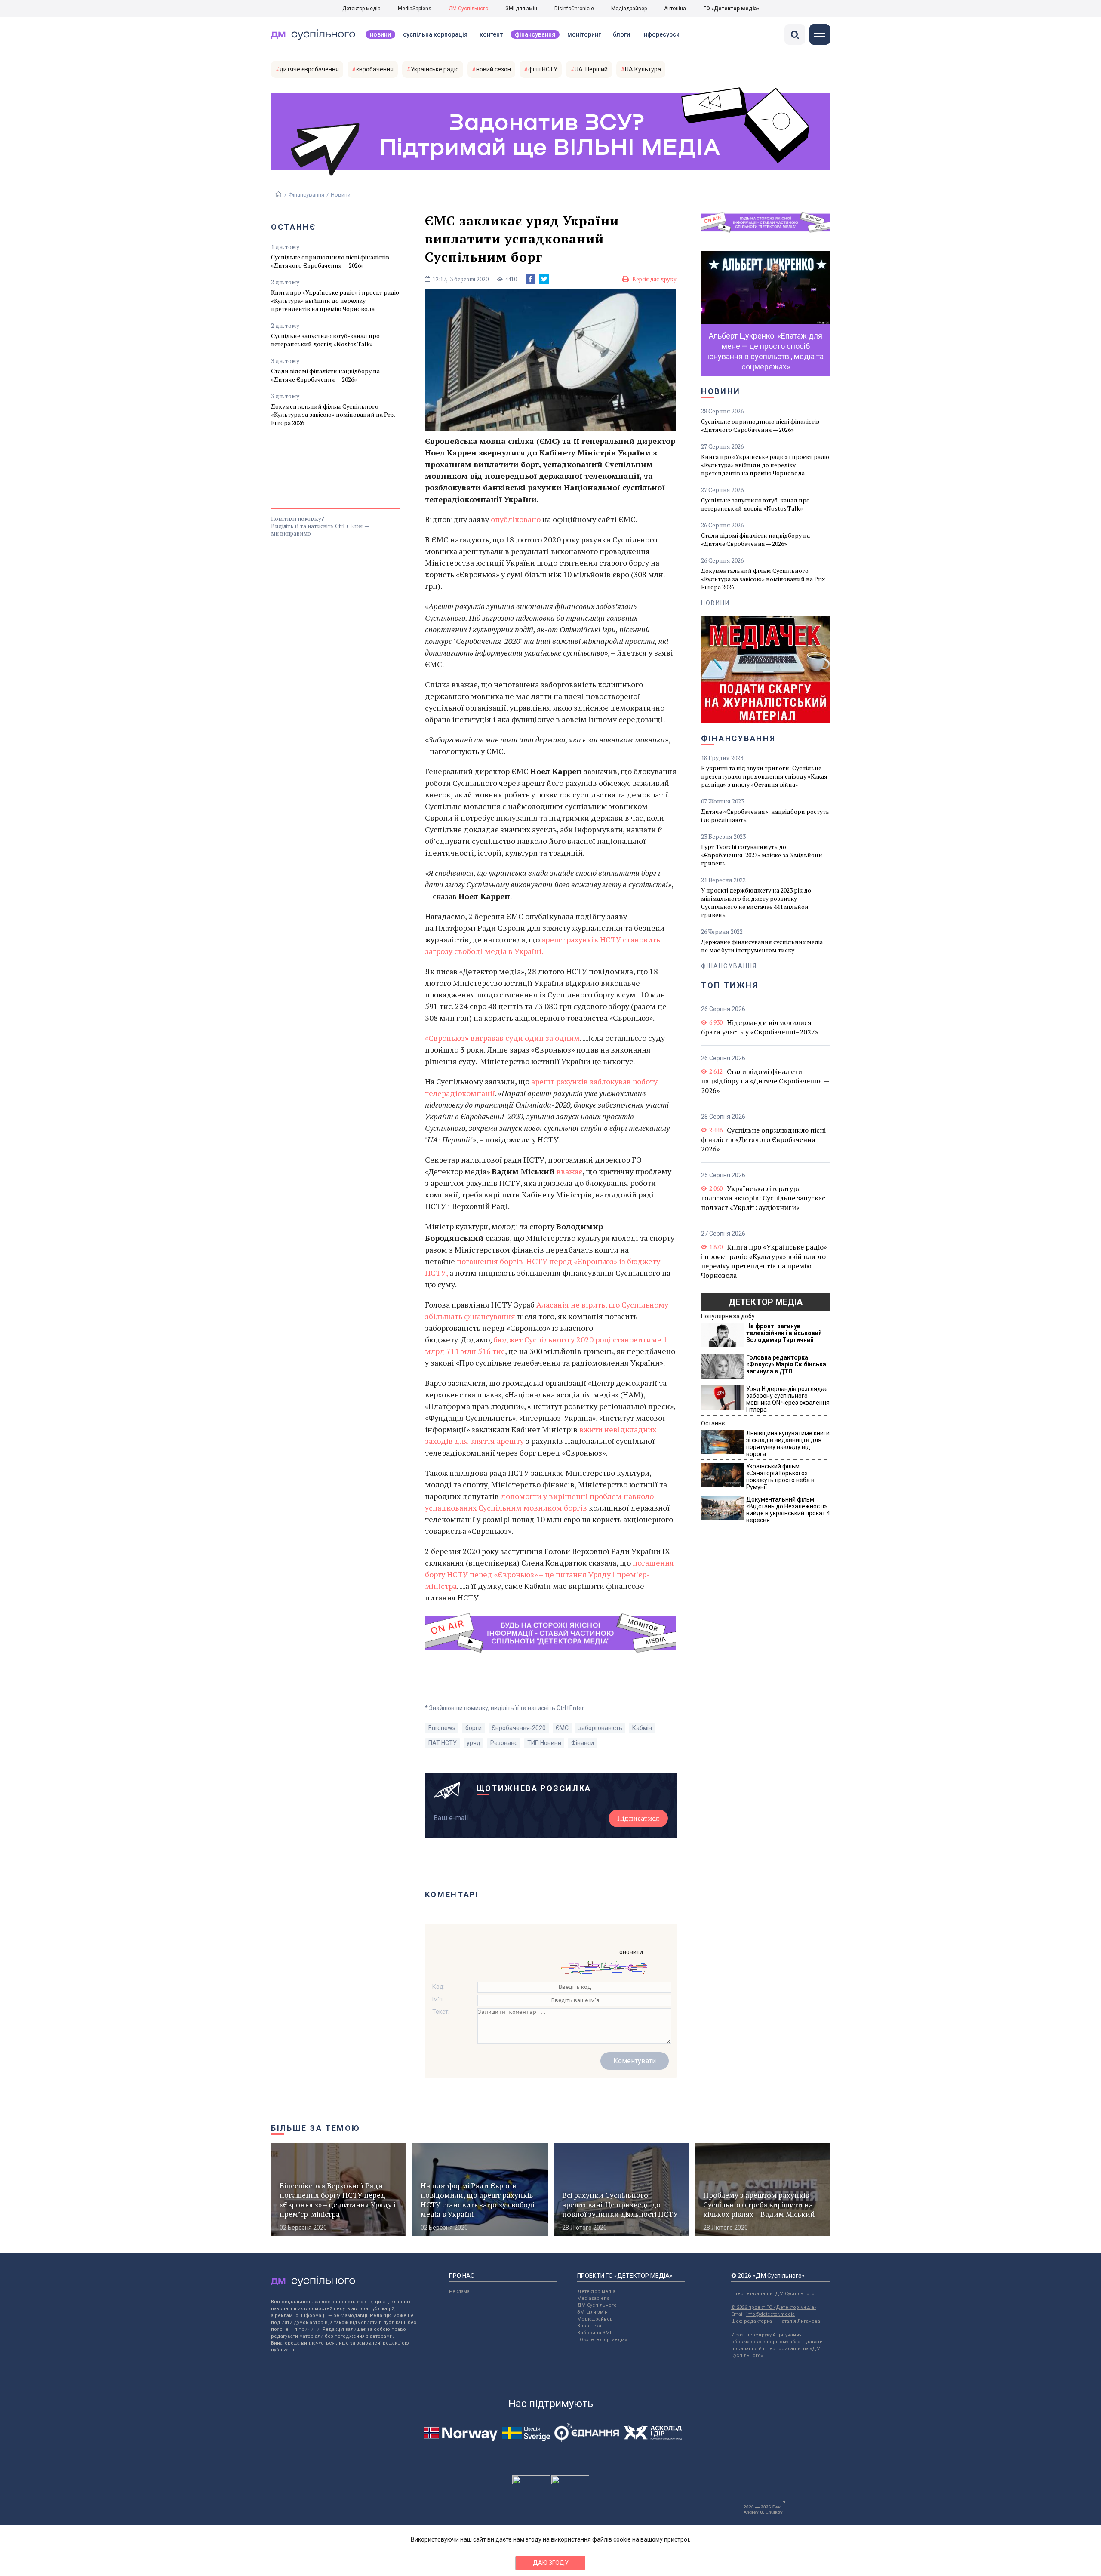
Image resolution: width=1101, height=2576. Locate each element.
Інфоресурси (661, 34)
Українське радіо (435, 69)
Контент (491, 34)
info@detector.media (770, 2314)
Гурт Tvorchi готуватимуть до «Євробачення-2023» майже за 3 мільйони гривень (762, 855)
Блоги (621, 34)
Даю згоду (551, 2563)
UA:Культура (643, 69)
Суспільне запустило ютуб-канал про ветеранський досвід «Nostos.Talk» (325, 340)
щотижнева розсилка (534, 1788)
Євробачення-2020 (519, 1728)
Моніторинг (584, 34)
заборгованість (600, 1728)
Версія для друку (654, 279)
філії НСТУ (543, 69)
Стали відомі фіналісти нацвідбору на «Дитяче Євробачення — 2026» (325, 375)
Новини (380, 34)
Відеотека (589, 2326)
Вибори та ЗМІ (594, 2333)
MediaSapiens (415, 9)
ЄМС (562, 1728)
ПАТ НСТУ (443, 1743)
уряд (474, 1743)
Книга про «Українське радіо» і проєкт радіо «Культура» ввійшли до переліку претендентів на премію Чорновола (335, 300)
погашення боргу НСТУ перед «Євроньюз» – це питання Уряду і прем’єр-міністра (549, 1574)
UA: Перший (591, 69)
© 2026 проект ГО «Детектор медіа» (774, 2307)
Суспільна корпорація (435, 34)
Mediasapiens (593, 2298)
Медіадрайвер (629, 9)
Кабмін (642, 1728)
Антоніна (675, 9)
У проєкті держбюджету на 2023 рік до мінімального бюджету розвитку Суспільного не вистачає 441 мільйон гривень (756, 902)
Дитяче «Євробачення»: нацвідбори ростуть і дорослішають (765, 816)
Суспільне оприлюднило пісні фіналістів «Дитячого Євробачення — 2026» (330, 261)
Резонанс (504, 1743)
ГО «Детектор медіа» (731, 9)
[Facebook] (530, 279)
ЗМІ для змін (521, 9)
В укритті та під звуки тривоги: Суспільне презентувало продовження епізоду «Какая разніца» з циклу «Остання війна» (764, 776)
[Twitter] (544, 279)
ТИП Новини (544, 1743)
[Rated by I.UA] (531, 2482)
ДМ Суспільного (468, 9)
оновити (631, 1952)
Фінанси (583, 1743)
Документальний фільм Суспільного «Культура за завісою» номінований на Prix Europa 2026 (333, 414)
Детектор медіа (361, 9)
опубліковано (516, 519)
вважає (569, 1171)
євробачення (375, 69)
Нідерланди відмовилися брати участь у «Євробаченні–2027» (760, 1027)
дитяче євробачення (309, 69)
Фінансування (535, 34)
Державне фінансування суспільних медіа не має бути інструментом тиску (762, 946)
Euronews (442, 1728)
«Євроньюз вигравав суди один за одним (502, 1038)
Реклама (459, 2291)
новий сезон (494, 69)
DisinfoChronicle (574, 9)
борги (474, 1728)
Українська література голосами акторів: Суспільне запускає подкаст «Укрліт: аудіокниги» (763, 1198)
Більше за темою (316, 2128)
